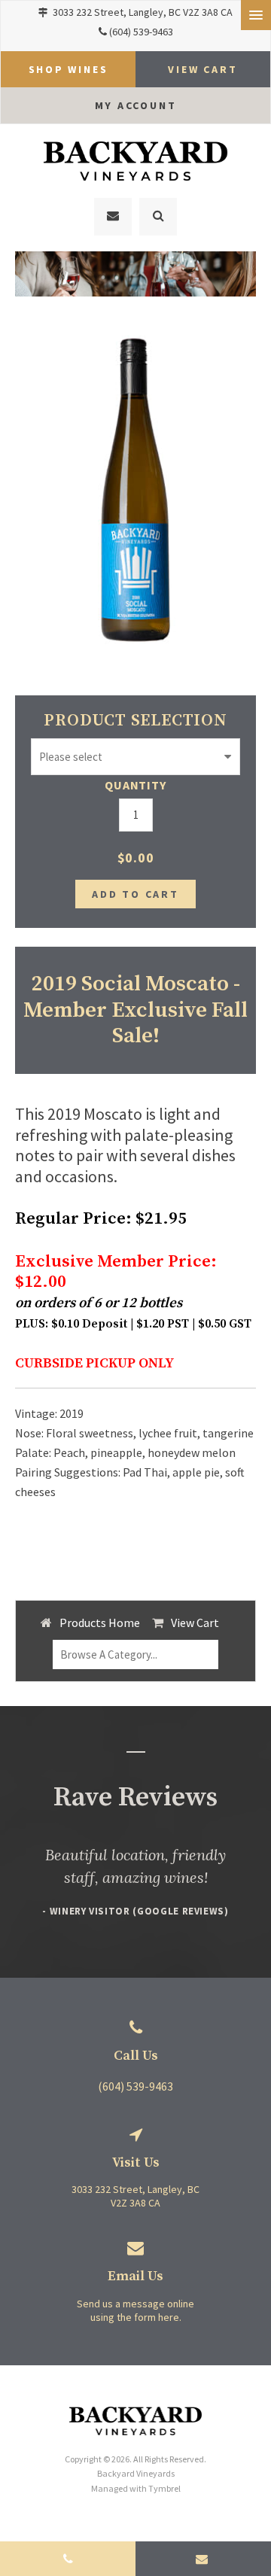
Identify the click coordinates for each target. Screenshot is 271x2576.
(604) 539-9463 (141, 32)
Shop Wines (69, 69)
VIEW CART (202, 69)
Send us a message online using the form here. (135, 2310)
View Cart (195, 1623)
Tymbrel (164, 2488)
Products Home (100, 1623)
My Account (136, 105)
